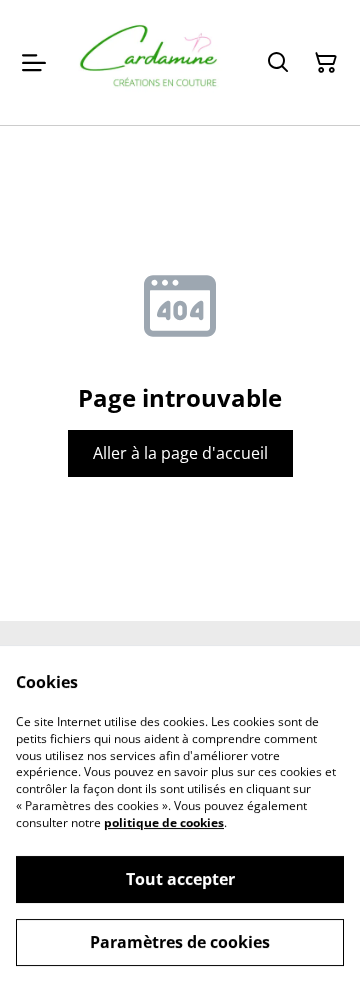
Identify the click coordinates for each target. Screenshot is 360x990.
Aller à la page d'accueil (180, 453)
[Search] (278, 63)
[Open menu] (34, 63)
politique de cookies (164, 822)
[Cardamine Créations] (147, 62)
